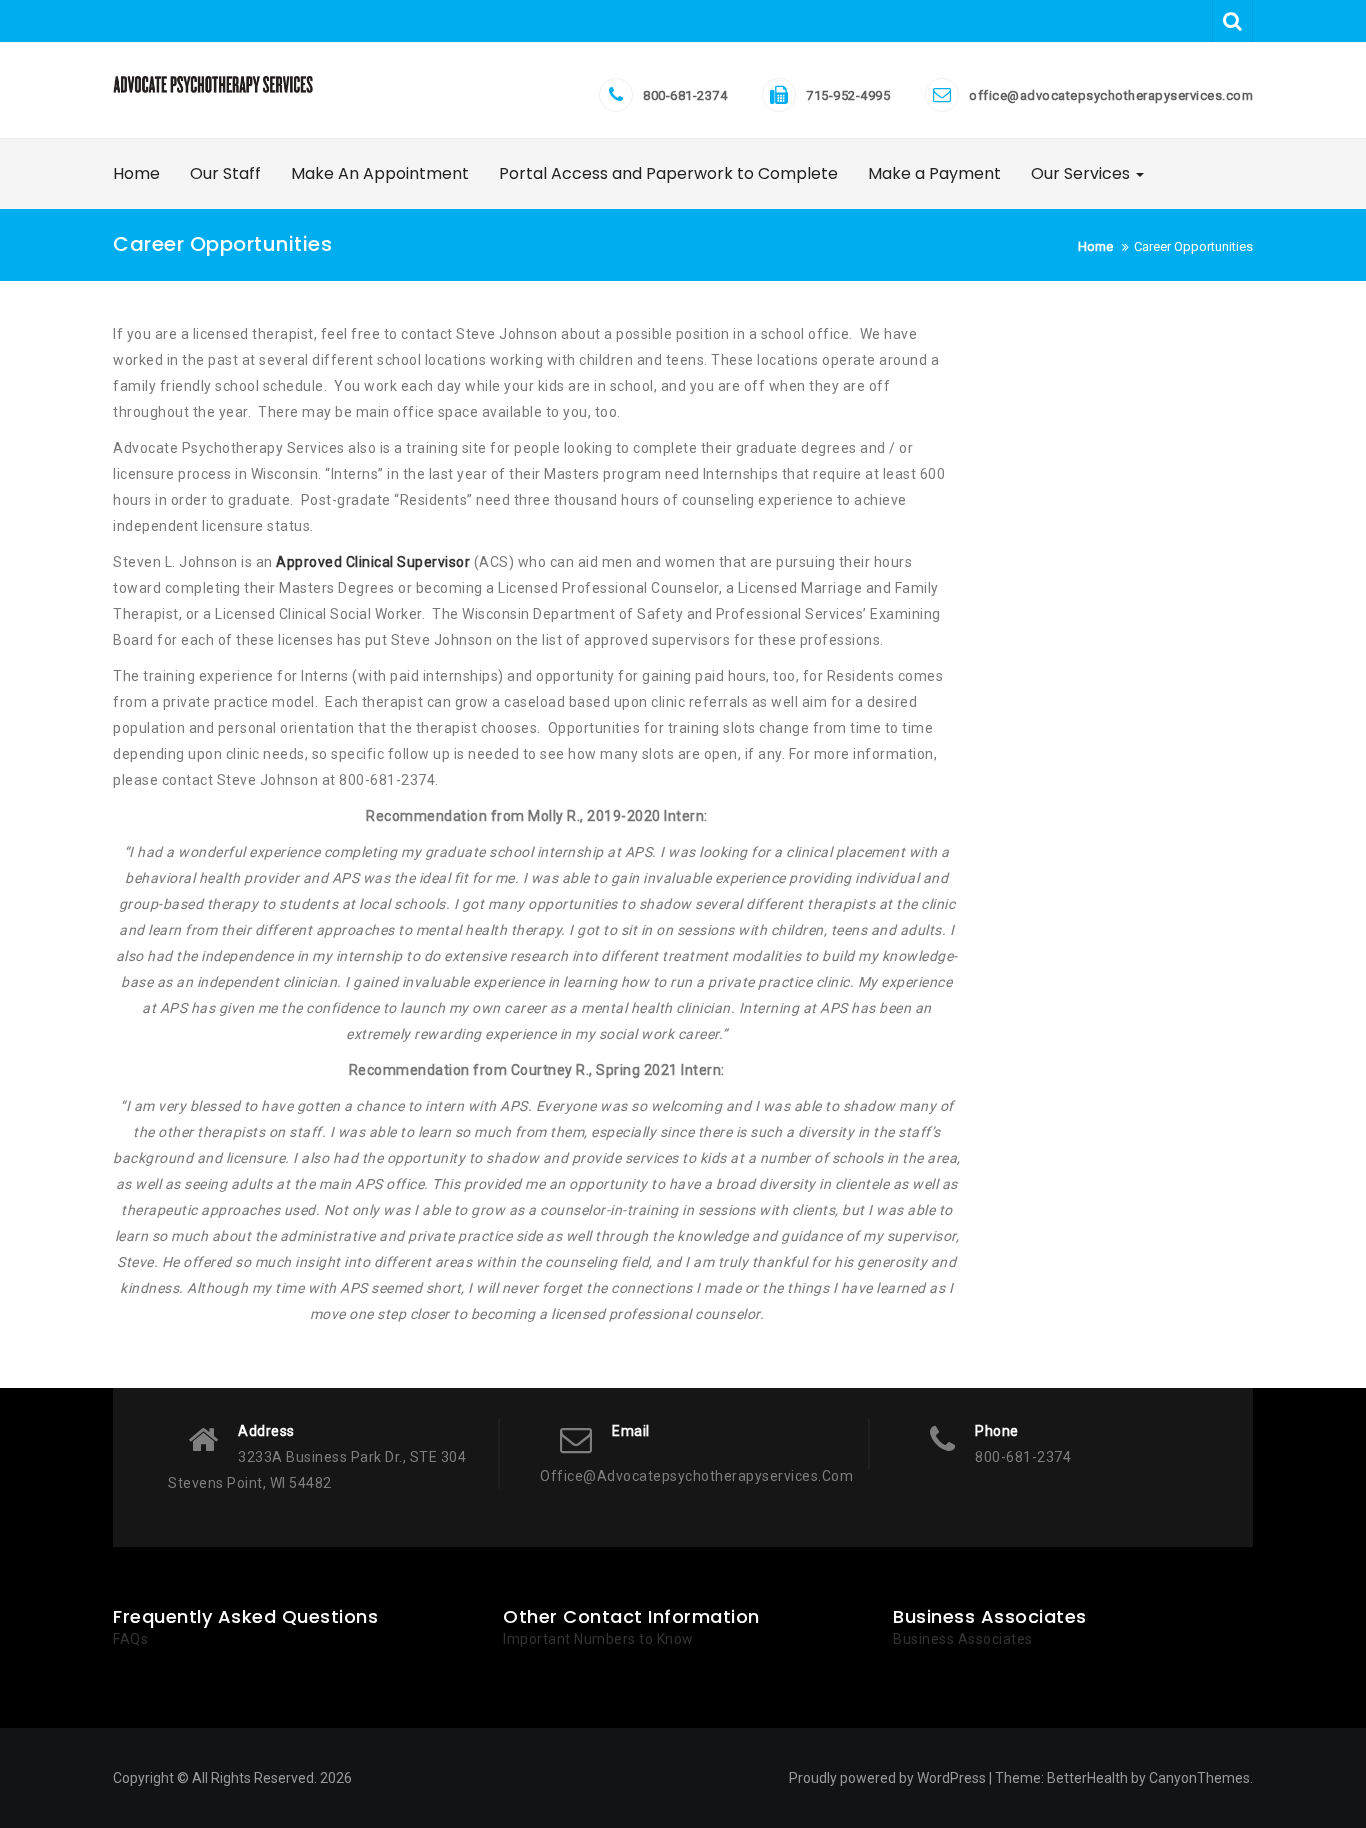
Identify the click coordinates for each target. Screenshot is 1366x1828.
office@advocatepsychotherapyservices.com (1111, 95)
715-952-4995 (848, 95)
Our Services (1082, 173)
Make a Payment (934, 173)
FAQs (130, 1639)
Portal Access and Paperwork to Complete (668, 173)
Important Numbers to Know (598, 1639)
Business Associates (963, 1639)
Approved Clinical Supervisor (373, 562)
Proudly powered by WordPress (887, 1778)
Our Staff (225, 173)
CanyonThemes (1199, 1778)
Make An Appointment (380, 173)
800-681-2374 (685, 95)
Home (136, 173)
